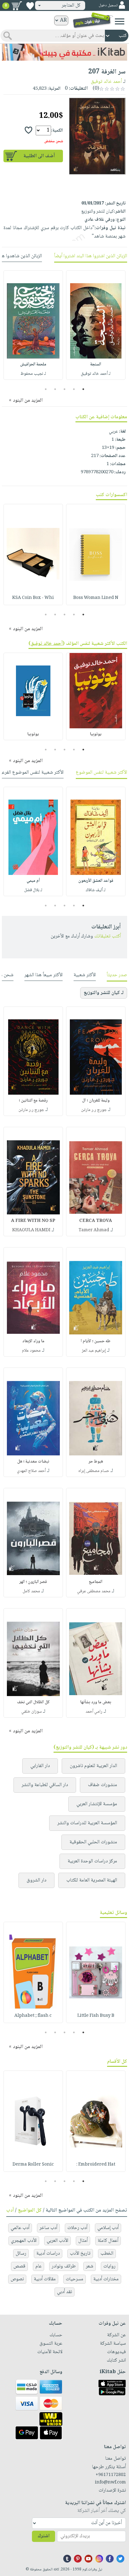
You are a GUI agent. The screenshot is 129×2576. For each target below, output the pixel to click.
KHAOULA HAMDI (31, 1230)
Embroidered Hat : (96, 2165)
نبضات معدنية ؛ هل (33, 1462)
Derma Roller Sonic (33, 2165)
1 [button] (83, 389)
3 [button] (65, 389)
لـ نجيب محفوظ (33, 374)
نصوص (17, 2279)
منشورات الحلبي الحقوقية (93, 1842)
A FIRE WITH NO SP (33, 1221)
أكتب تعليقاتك (108, 936)
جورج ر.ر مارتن (94, 1110)
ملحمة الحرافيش (33, 364)
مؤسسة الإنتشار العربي (97, 1804)
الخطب (107, 2254)
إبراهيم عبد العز (94, 1351)
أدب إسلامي (108, 2228)
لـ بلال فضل (33, 890)
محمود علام (31, 1351)
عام (39, 2266)
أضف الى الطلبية (39, 156)
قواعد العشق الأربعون (96, 881)
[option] (96, 325)
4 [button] (55, 389)
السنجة (96, 364)
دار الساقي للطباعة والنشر (45, 1785)
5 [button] (46, 389)
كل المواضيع (30, 2210)
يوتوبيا (96, 734)
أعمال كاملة (108, 2241)
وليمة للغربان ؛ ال (96, 1101)
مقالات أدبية (45, 2279)
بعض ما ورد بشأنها (96, 1702)
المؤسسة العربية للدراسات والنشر (87, 1823)
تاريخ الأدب (80, 2254)
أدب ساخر (48, 2228)
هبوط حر (96, 1462)
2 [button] (74, 389)
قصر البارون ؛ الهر (33, 1582)
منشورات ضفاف (103, 1785)
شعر (90, 2266)
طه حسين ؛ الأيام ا (96, 1341)
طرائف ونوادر (64, 2266)
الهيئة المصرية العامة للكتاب (92, 1880)
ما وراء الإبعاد (33, 1341)
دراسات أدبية (48, 2254)
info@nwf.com (110, 2483)
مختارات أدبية (106, 2279)
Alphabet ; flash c (33, 2016)
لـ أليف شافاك (96, 890)
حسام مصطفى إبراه (94, 1471)
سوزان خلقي (31, 1712)
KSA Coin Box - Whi (33, 598)
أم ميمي (33, 881)
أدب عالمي (20, 2228)
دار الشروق (36, 1880)
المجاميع (96, 1582)
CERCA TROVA (96, 1221)
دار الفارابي (40, 1766)
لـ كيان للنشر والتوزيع (104, 993)
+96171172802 (111, 2475)
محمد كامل (31, 1591)
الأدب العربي (57, 2241)
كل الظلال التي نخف (33, 1702)
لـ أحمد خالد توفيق (96, 374)
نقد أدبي (64, 2292)
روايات (109, 2266)
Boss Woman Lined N (96, 598)
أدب (10, 2210)
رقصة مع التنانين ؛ (33, 1101)
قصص (19, 2266)
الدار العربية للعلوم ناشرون (93, 1766)
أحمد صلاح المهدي (31, 1471)
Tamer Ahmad (94, 1230)
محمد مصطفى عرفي (94, 1591)
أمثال (83, 2241)
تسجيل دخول (108, 5)
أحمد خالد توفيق (106, 82)
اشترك (44, 2536)
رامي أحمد (94, 1712)
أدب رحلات (77, 2228)
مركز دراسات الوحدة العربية (92, 1861)
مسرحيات (75, 2279)
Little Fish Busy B (96, 2016)
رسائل (21, 2254)
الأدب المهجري (24, 2241)
